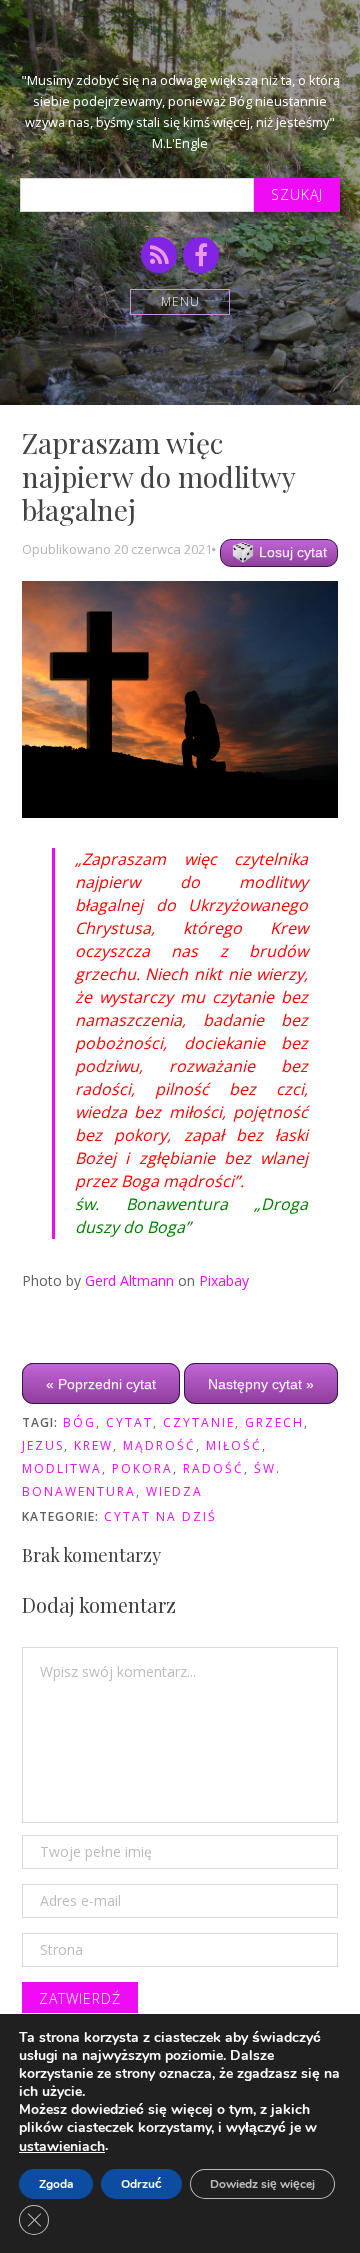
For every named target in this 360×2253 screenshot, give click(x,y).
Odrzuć (141, 2184)
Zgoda (56, 2184)
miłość (234, 1445)
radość (213, 1468)
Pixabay (224, 1280)
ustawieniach (62, 2147)
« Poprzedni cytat (101, 1384)
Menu (180, 301)
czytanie (199, 1422)
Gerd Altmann (129, 1280)
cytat (129, 1422)
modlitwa (62, 1468)
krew (93, 1445)
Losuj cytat (291, 552)
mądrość (159, 1445)
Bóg (79, 1422)
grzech (274, 1422)
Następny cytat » (261, 1384)
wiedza (174, 1491)
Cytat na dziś (160, 1516)
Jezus (43, 1445)
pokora (142, 1468)
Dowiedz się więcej (262, 2184)
